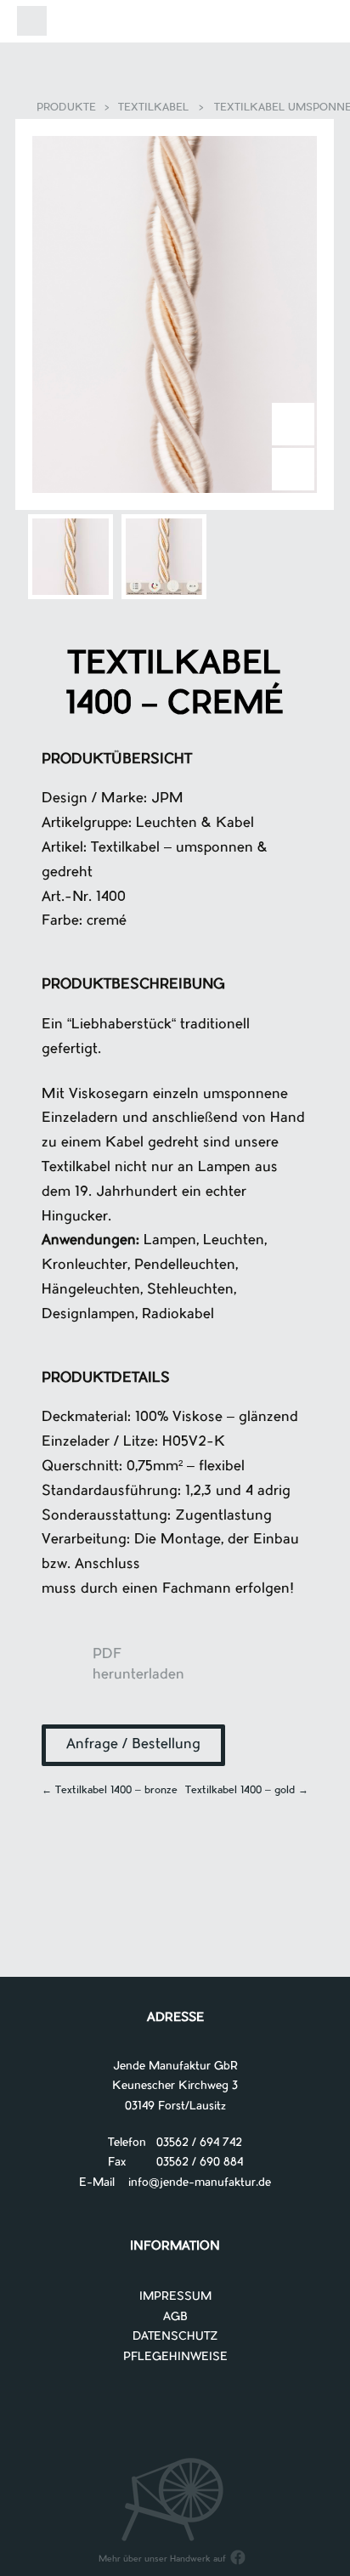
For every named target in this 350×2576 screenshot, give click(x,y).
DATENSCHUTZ (175, 2337)
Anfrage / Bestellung (133, 1745)
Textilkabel (153, 108)
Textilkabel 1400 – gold (247, 1791)
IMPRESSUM (175, 2297)
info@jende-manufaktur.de (193, 2183)
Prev (293, 469)
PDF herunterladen (67, 1672)
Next (293, 424)
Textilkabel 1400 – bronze (110, 1791)
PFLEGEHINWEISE (175, 2357)
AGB (175, 2317)
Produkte (66, 108)
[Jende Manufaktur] (175, 24)
